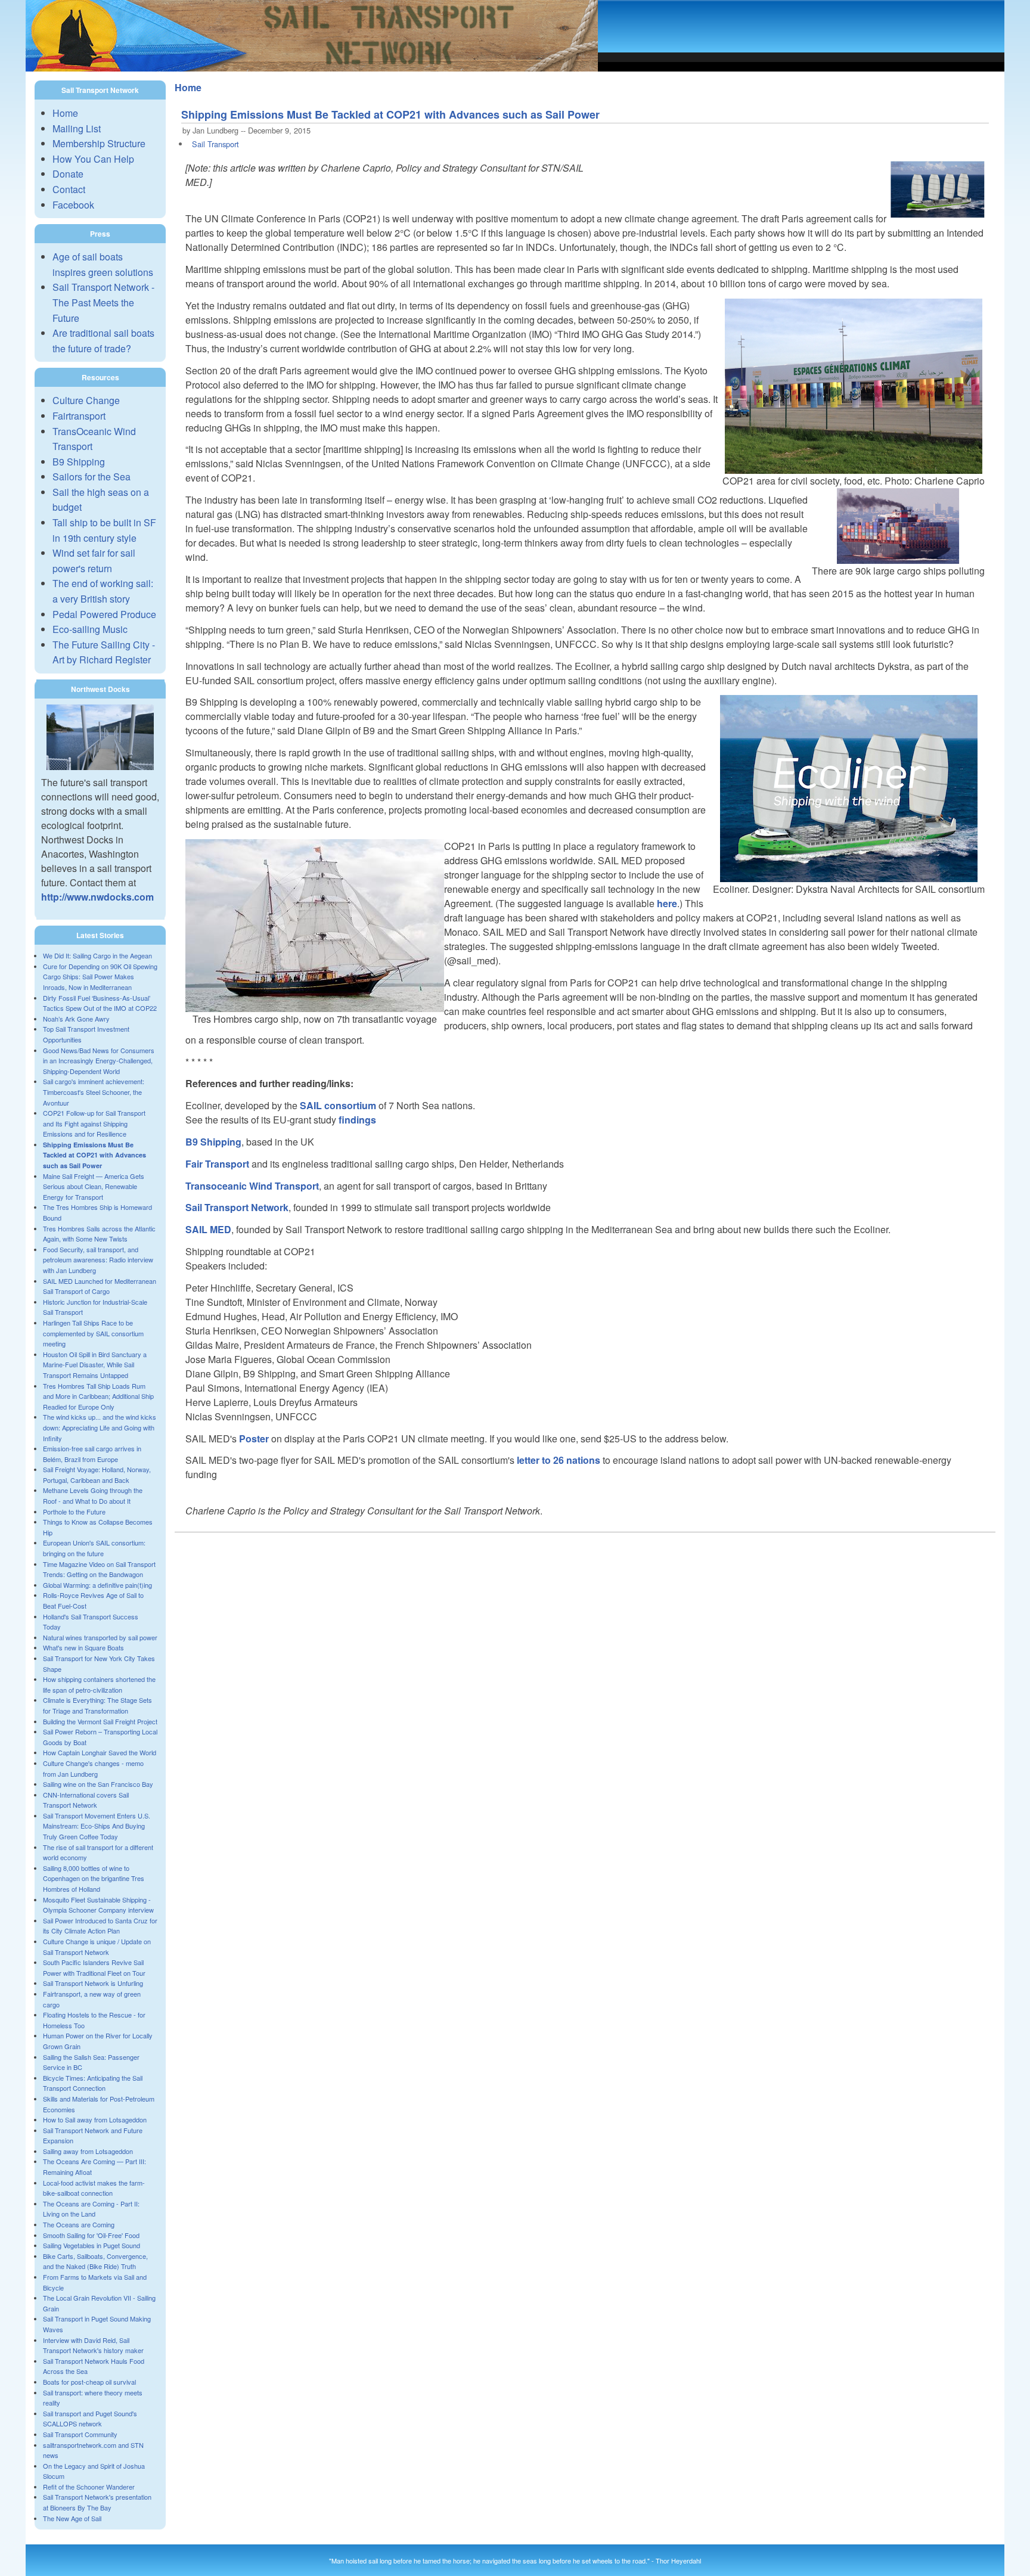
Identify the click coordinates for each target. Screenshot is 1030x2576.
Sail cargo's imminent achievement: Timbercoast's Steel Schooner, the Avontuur (94, 1092)
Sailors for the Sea (91, 477)
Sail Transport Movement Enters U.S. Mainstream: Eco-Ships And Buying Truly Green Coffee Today (97, 1826)
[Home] (312, 68)
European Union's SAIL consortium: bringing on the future (94, 1548)
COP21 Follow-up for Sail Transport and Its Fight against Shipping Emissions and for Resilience (94, 1123)
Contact (69, 189)
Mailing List (77, 128)
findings (357, 1120)
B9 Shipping (79, 462)
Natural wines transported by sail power (100, 1637)
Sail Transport (215, 144)
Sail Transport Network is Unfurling (93, 1983)
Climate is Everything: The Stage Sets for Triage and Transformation (97, 1705)
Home (65, 113)
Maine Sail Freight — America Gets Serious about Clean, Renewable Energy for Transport (94, 1186)
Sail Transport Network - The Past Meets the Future (103, 302)
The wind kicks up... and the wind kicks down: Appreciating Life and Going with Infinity (100, 1427)
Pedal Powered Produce (104, 614)
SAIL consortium (338, 1105)
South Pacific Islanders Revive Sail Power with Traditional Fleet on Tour (94, 1967)
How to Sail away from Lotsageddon (95, 2119)
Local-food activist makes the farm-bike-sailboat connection (94, 2188)
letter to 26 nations (559, 1460)
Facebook (73, 205)
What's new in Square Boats (83, 1647)
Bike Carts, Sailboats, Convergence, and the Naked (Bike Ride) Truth (95, 2261)
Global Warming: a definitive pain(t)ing (97, 1585)
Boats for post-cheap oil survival (89, 2382)
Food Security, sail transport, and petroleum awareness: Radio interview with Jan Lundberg (98, 1260)
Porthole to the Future (74, 1512)
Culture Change (86, 400)
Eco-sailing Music (90, 629)
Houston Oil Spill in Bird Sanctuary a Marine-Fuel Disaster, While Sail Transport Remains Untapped (95, 1365)
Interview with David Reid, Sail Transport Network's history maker (93, 2345)
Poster (254, 1438)
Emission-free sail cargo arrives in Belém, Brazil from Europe (92, 1454)
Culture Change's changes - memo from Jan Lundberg (93, 1768)
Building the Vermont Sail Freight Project (100, 1721)
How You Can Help (93, 159)
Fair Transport (217, 1164)
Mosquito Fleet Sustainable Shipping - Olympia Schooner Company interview (98, 1905)
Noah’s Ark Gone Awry (76, 1019)
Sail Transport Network (237, 1207)
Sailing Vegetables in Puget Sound (91, 2245)
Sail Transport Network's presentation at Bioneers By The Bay (97, 2502)
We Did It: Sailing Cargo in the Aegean (97, 955)
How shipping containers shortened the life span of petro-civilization (99, 1684)
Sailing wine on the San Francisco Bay (98, 1784)
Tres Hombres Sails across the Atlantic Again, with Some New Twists (99, 1234)
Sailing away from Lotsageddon (88, 2151)
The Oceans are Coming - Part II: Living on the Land (91, 2209)
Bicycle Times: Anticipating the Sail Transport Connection (93, 2083)
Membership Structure (99, 143)
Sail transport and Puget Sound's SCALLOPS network (90, 2419)
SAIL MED (208, 1229)
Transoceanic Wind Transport (252, 1186)
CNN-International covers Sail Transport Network (86, 1800)
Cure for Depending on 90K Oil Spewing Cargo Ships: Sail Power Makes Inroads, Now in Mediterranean (100, 977)
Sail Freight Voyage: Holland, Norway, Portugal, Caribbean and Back (97, 1475)
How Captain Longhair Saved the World (100, 1752)
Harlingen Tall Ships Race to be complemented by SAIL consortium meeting (93, 1333)
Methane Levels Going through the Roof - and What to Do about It (93, 1495)
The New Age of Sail (72, 2518)
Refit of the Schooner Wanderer (89, 2487)
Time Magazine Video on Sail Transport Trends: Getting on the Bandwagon (99, 1569)
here (667, 903)
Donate (68, 174)
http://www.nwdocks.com (97, 897)
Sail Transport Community (80, 2434)
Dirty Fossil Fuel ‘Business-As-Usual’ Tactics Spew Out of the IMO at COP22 (100, 1003)
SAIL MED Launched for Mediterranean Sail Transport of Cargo (100, 1286)
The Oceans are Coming (79, 2224)
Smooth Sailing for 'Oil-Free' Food (91, 2235)
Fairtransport (79, 416)
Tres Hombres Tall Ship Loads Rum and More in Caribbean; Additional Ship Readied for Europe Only (98, 1396)
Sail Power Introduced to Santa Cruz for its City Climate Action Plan (100, 1926)
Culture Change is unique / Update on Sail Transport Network (97, 1947)
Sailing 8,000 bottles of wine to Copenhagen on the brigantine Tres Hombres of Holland (94, 1878)
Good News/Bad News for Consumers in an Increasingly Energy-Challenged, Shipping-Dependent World (99, 1061)
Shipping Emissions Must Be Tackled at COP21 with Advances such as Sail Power (94, 1155)
